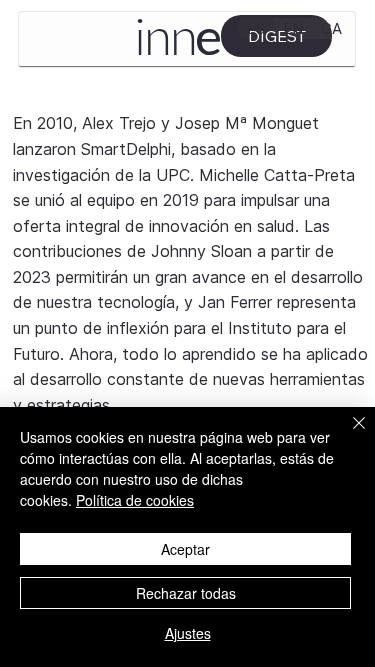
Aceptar (185, 549)
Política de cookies (135, 500)
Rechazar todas (186, 593)
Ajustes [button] (188, 633)
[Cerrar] (347, 435)
